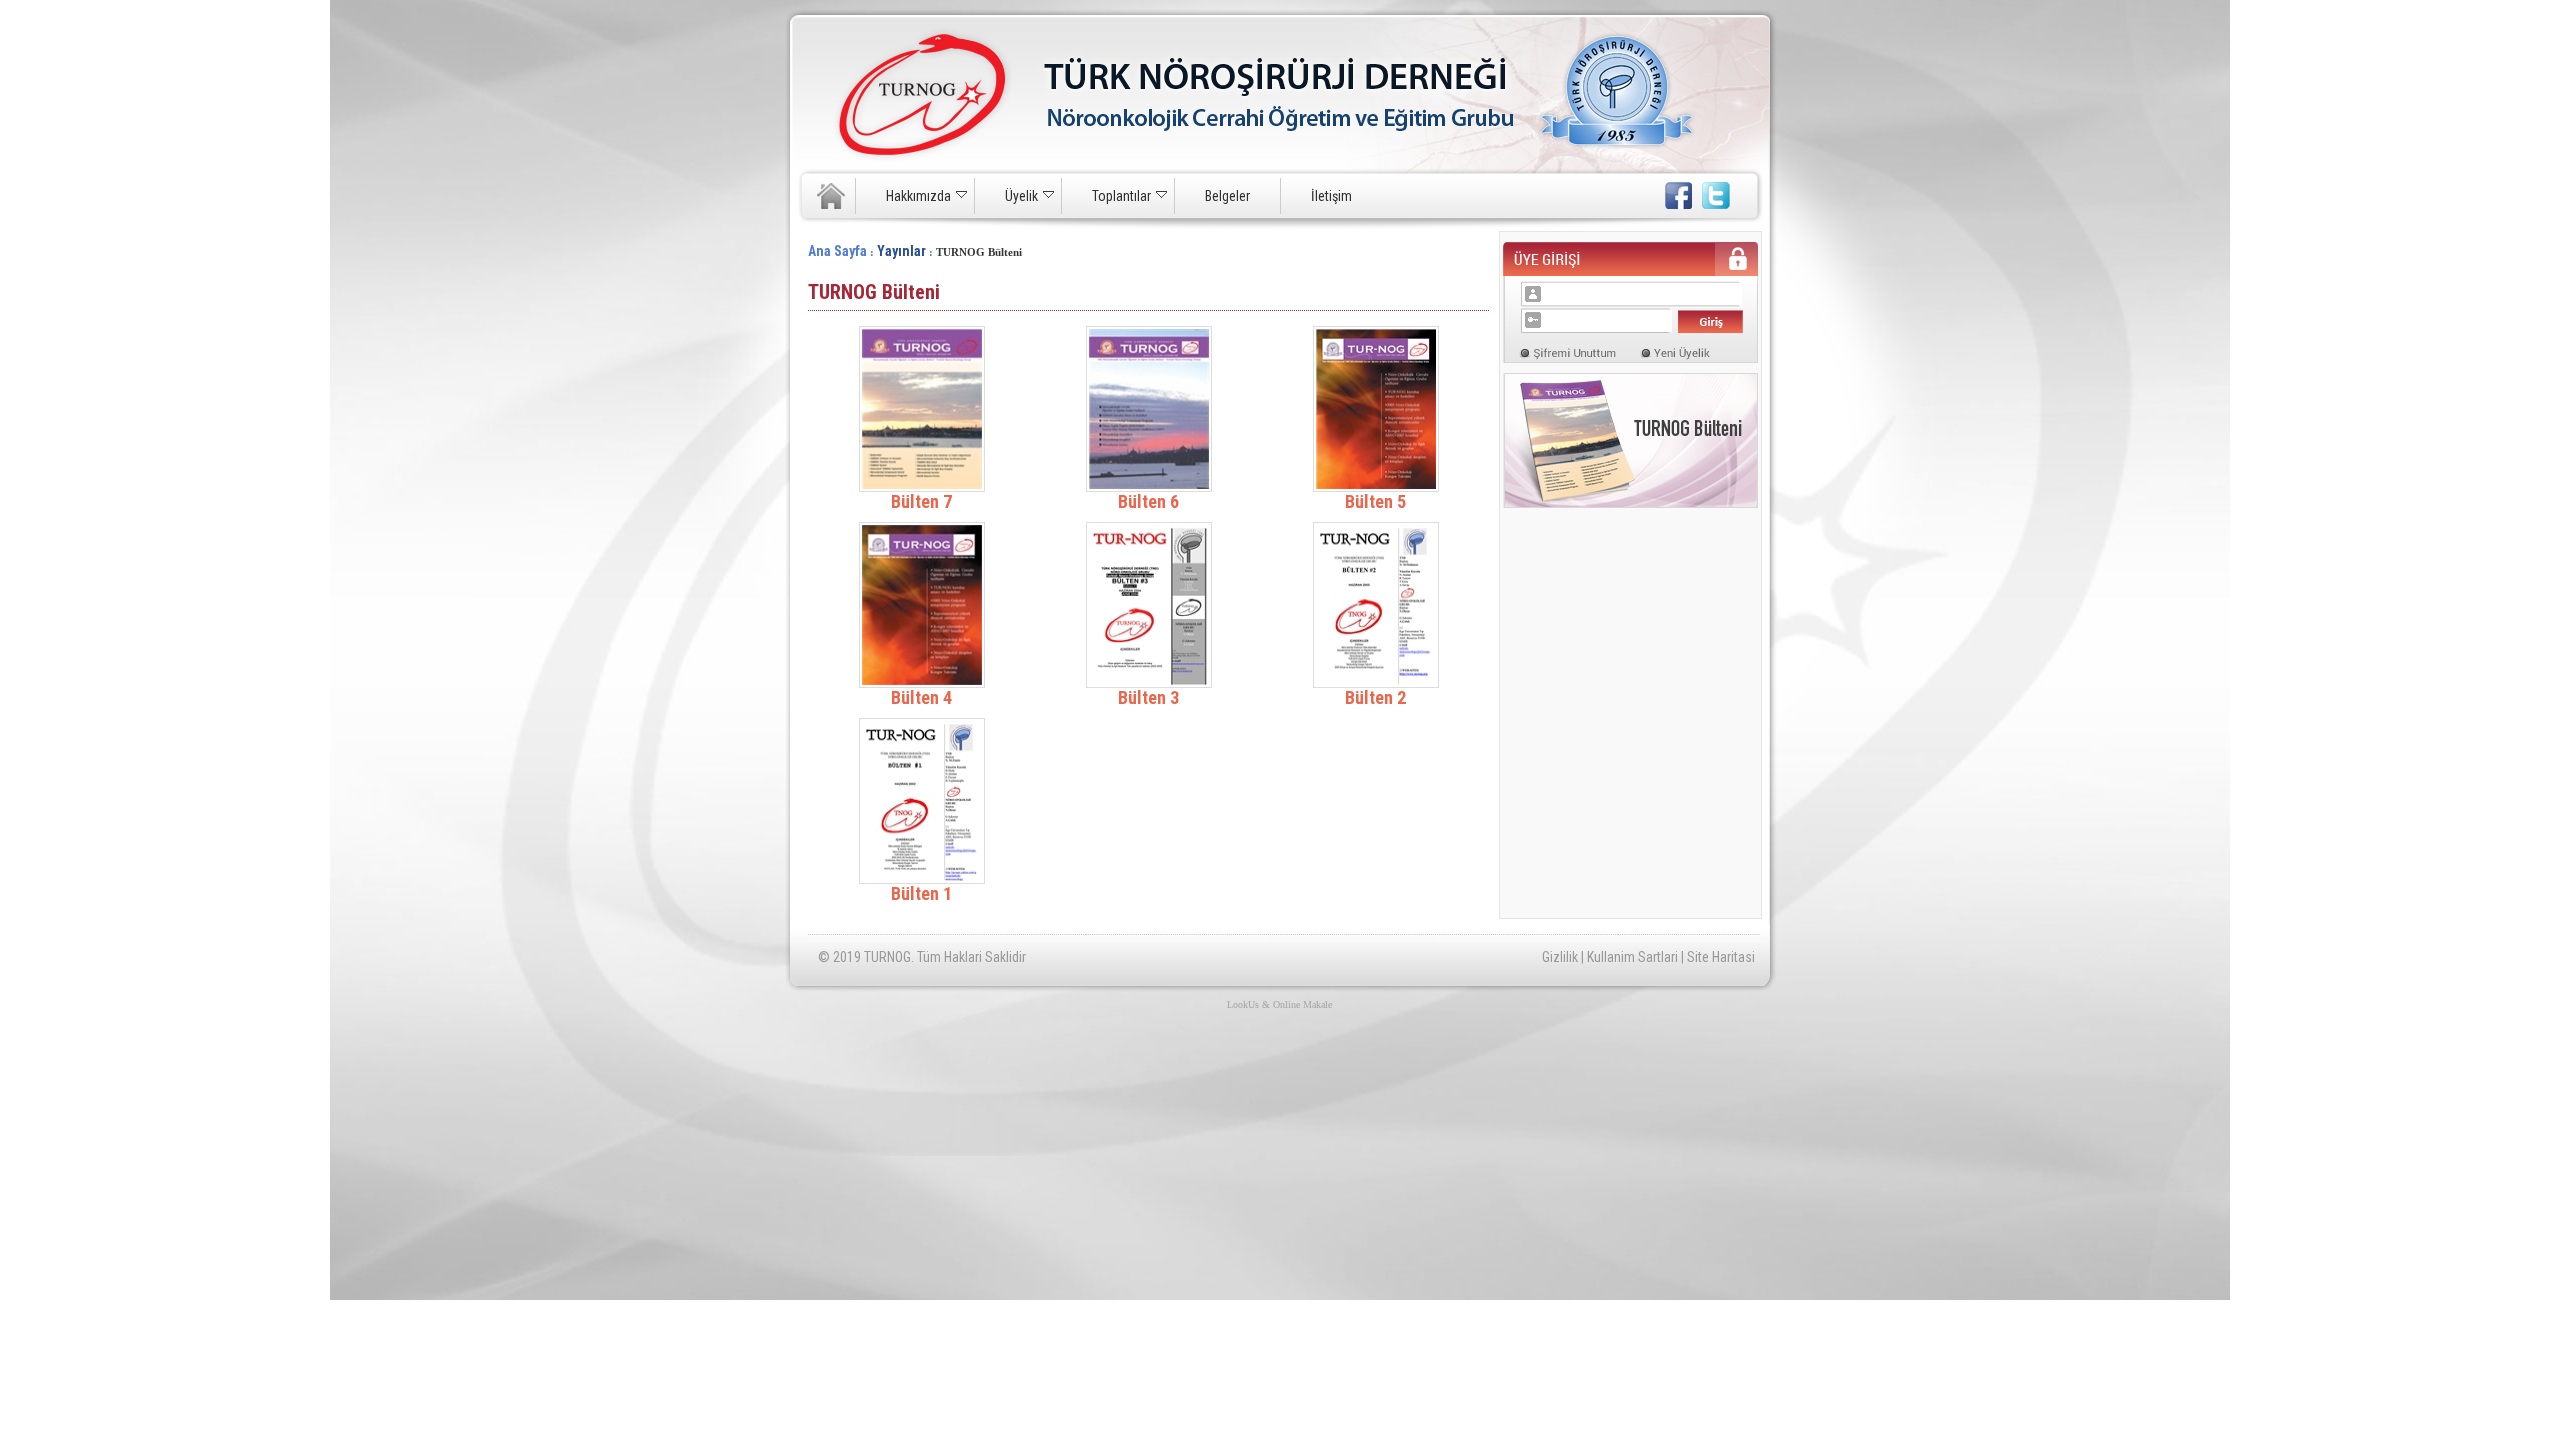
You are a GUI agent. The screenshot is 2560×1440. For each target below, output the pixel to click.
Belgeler (1227, 196)
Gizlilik (1560, 957)
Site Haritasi (1721, 957)
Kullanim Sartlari (1632, 957)
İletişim (1331, 196)
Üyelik (1021, 196)
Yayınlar (901, 251)
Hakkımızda (918, 196)
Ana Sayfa (837, 251)
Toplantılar (1121, 196)
